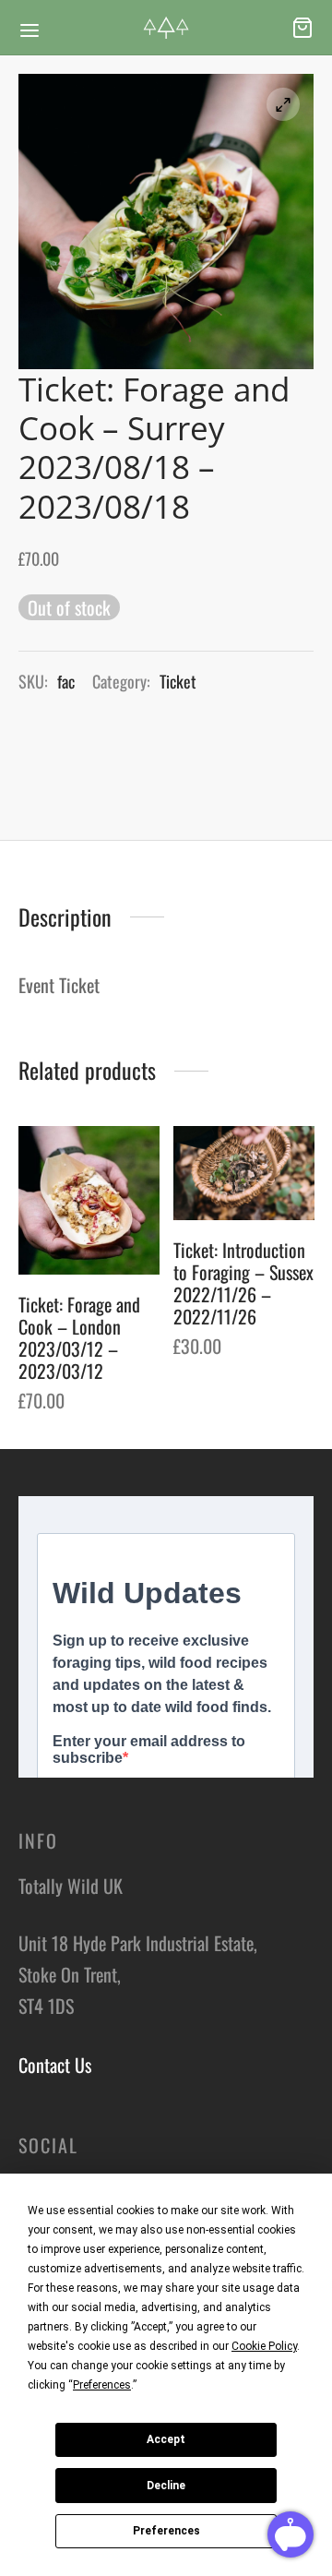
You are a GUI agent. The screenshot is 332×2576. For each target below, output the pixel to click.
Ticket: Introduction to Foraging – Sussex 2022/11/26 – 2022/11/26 (243, 1283)
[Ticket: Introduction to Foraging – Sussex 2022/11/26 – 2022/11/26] (244, 1173)
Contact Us (55, 2065)
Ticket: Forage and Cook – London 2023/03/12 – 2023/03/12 (79, 1337)
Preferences (166, 2531)
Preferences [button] (102, 2385)
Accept (166, 2439)
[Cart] (302, 28)
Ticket (178, 681)
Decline (166, 2486)
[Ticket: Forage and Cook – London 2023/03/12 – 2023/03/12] (89, 1200)
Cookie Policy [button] (264, 2346)
